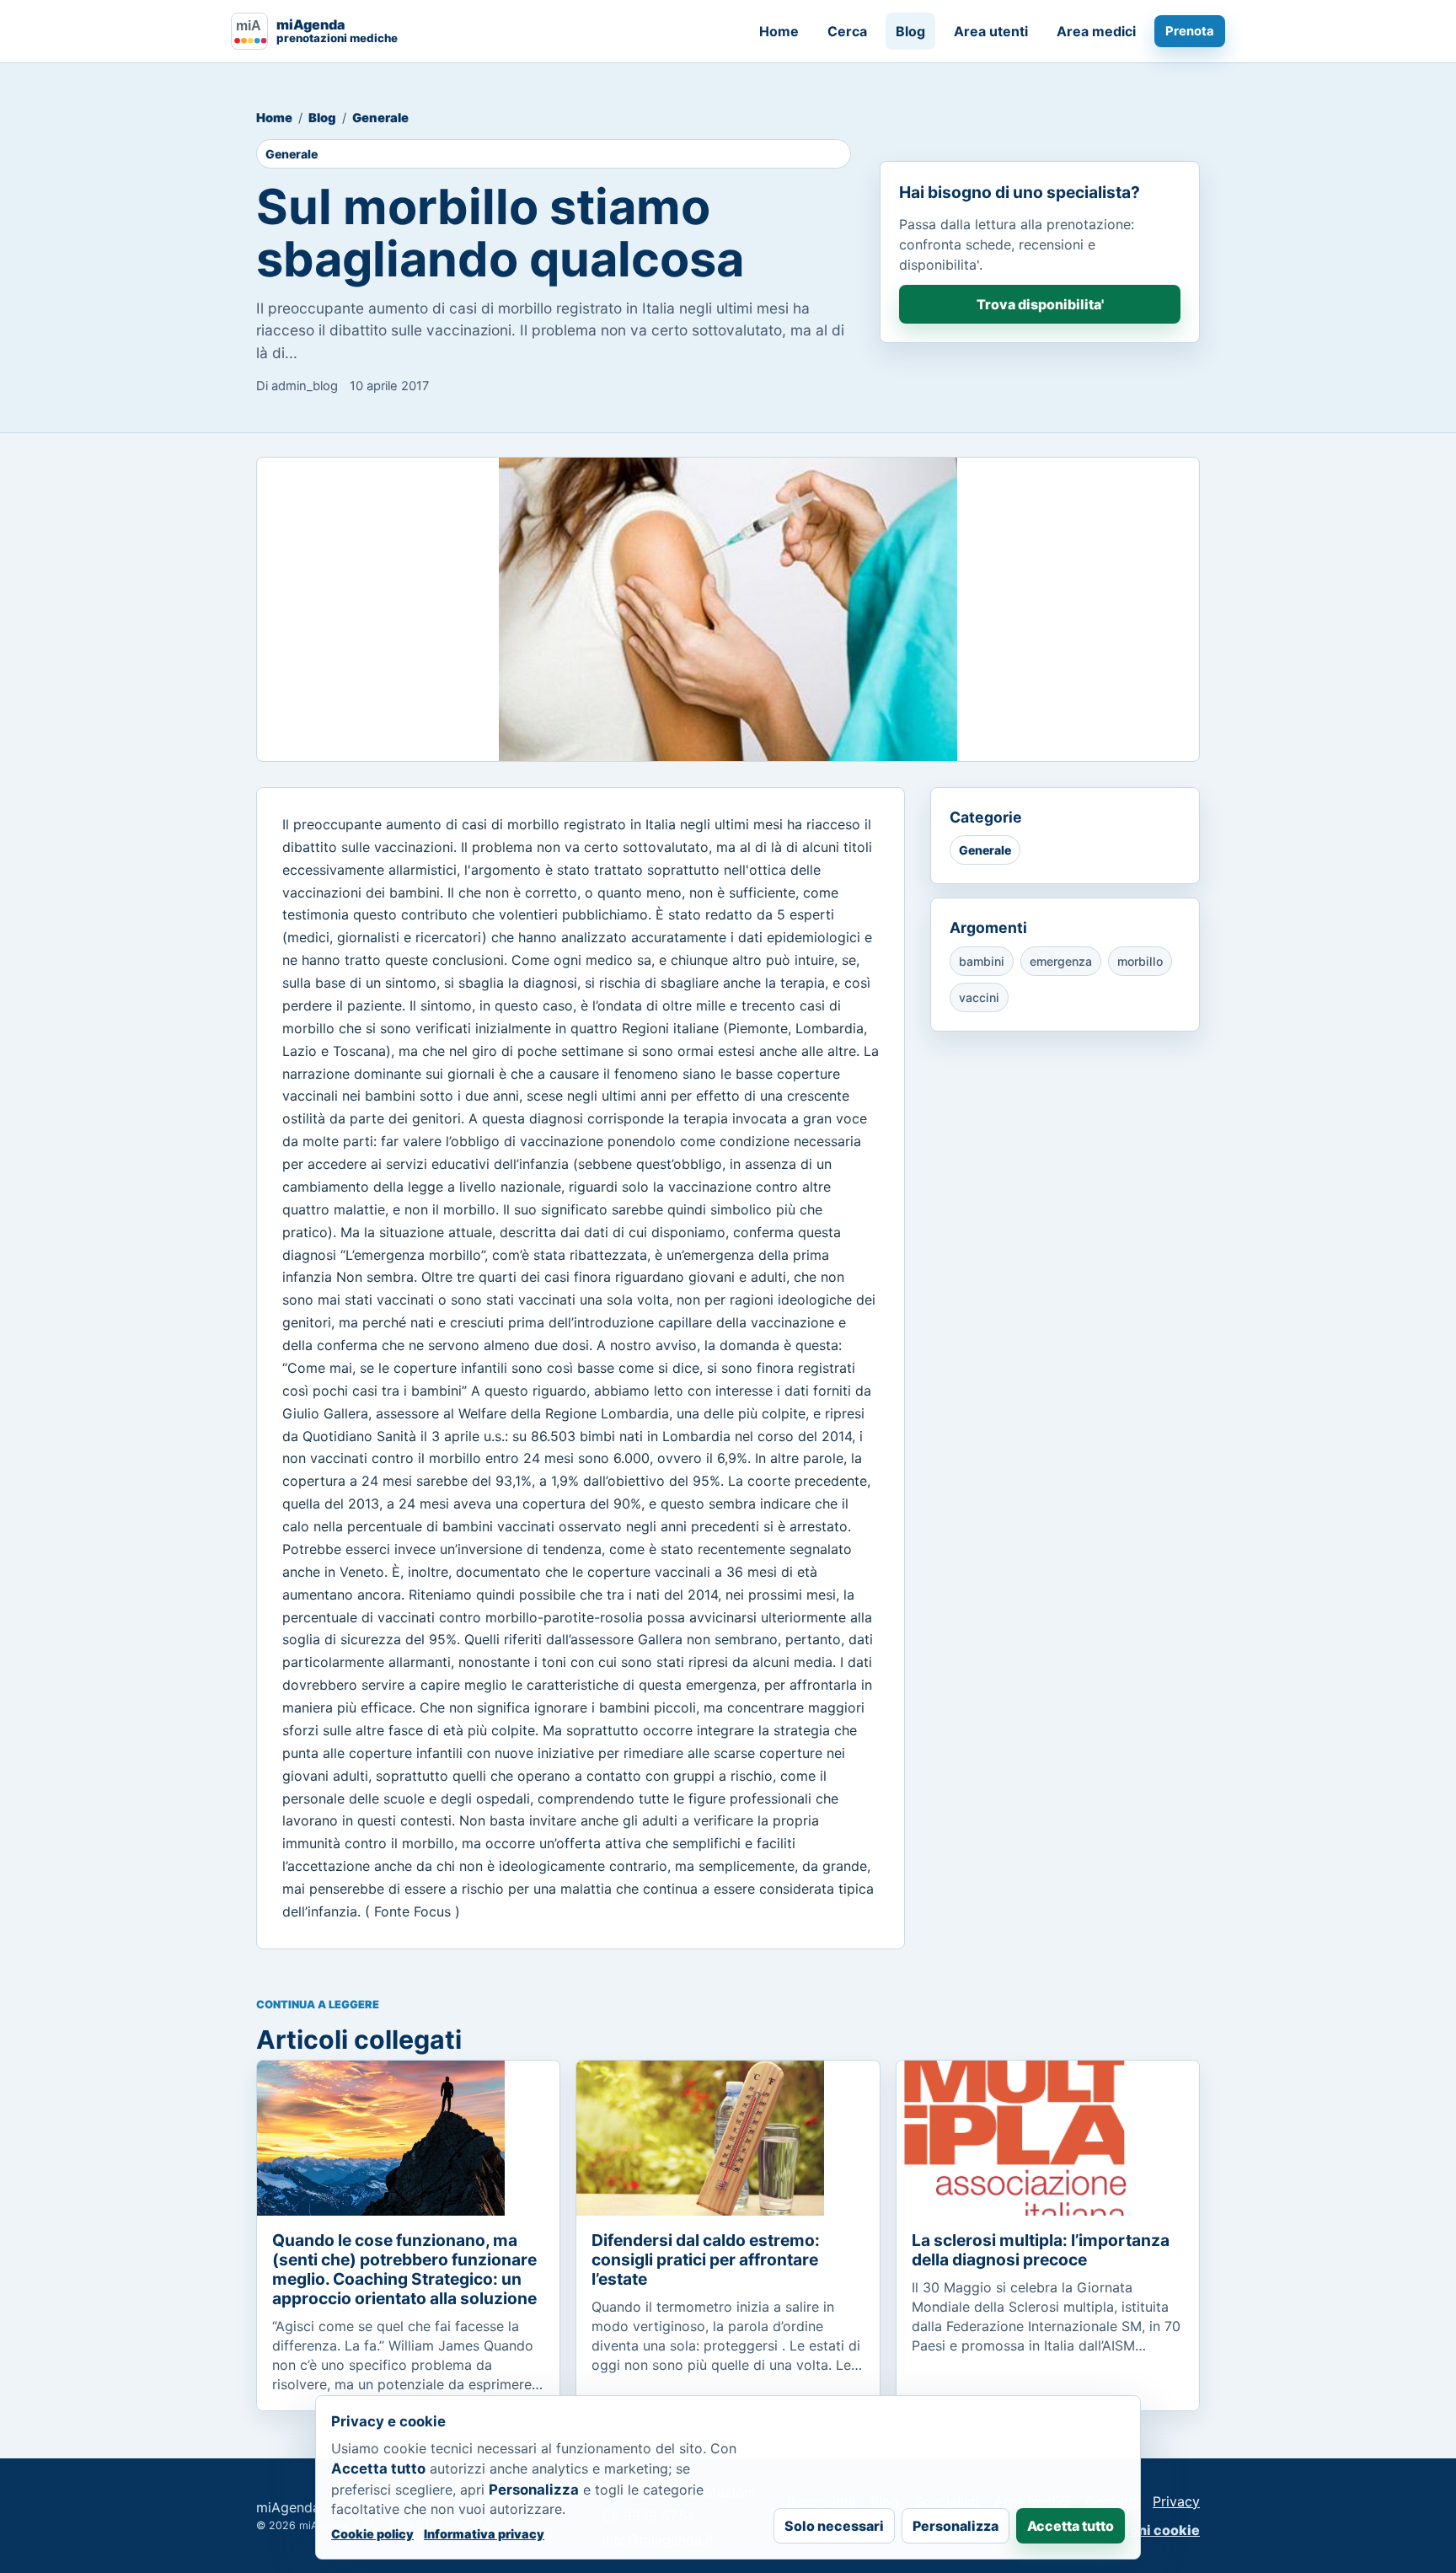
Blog (910, 31)
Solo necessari (834, 2526)
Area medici (1096, 31)
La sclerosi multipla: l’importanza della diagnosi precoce (1041, 2250)
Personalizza (955, 2526)
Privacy (1176, 2501)
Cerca (847, 31)
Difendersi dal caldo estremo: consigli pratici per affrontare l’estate (706, 2259)
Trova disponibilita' (1040, 304)
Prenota (1190, 31)
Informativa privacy (484, 2534)
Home (779, 31)
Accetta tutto (1071, 2526)
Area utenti (991, 31)
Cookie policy (372, 2534)
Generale (380, 118)
